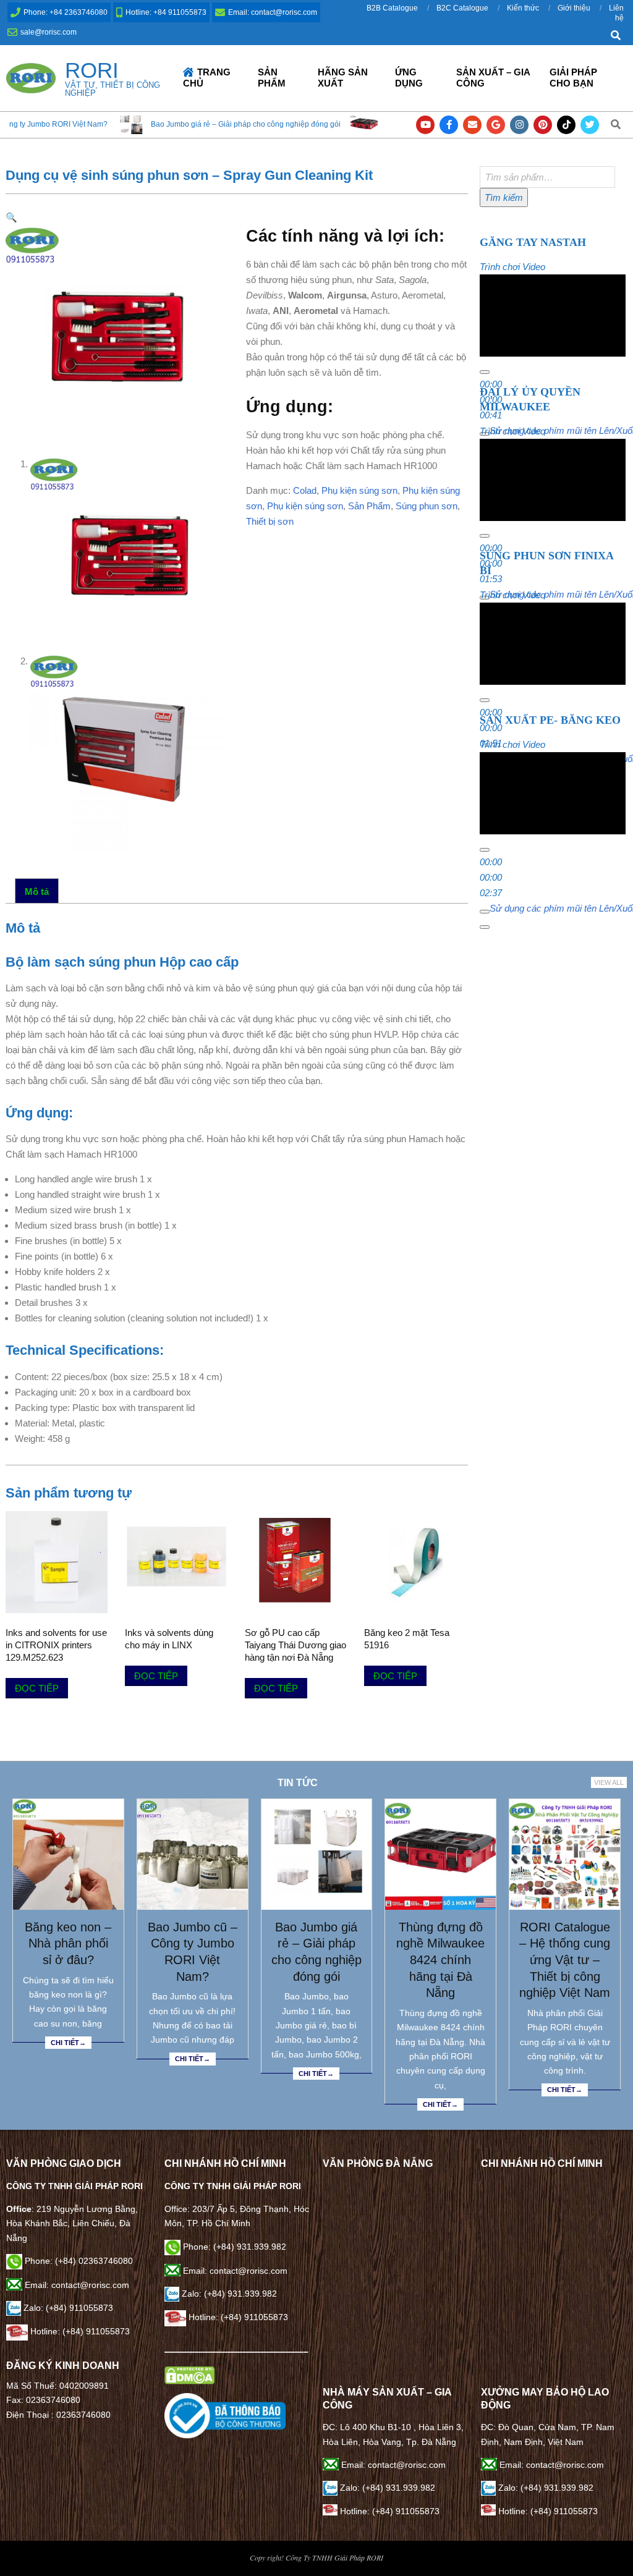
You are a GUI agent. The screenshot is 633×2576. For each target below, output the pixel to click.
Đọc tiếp (37, 1688)
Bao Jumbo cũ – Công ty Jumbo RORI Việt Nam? (193, 1952)
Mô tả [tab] (37, 892)
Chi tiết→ (68, 2043)
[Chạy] (485, 372)
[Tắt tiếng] (485, 912)
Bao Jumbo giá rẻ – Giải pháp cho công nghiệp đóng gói (167, 124)
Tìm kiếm (504, 197)
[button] (11, 217)
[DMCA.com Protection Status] (189, 2373)
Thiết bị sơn (270, 521)
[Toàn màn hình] (485, 927)
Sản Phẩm (369, 506)
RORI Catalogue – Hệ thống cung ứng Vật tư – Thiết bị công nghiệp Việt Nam (565, 1960)
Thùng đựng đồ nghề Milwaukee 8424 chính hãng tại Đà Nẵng (440, 1960)
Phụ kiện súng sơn (359, 490)
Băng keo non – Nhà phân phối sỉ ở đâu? (68, 1943)
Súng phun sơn (427, 506)
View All (609, 1782)
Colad (305, 490)
